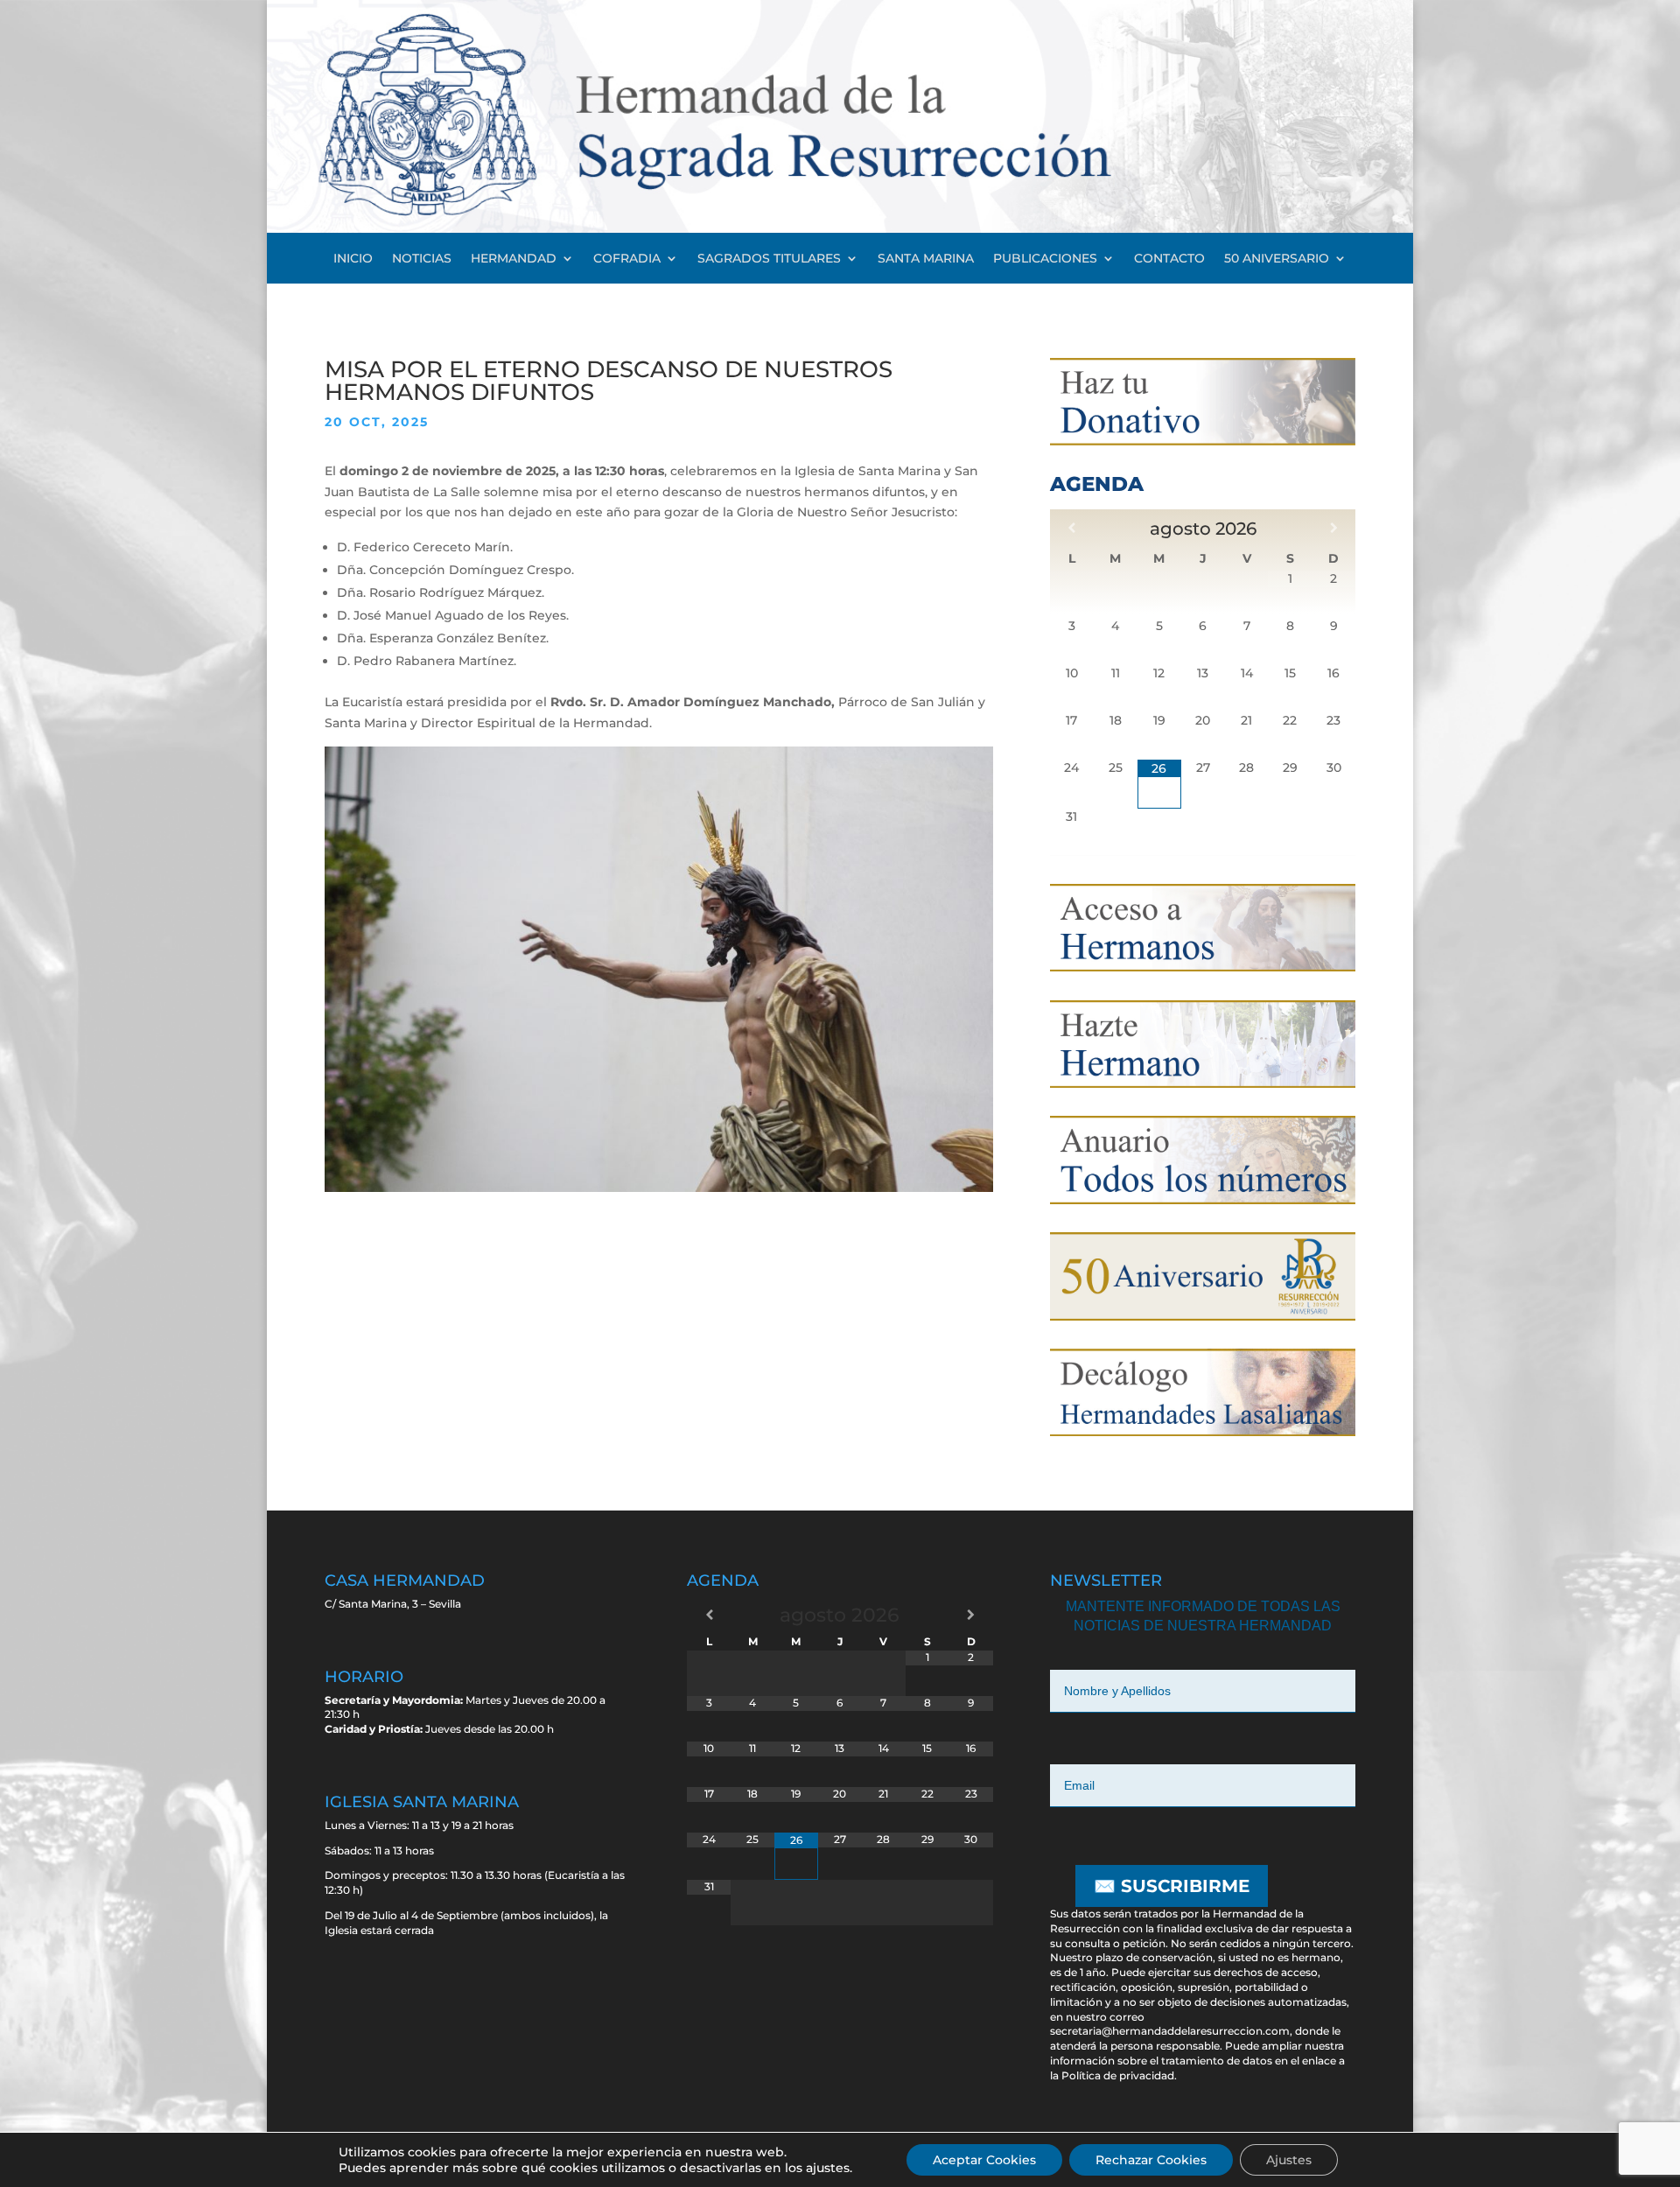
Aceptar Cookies (984, 2160)
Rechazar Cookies (1151, 2160)
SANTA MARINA (926, 259)
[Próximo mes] (1333, 528)
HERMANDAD (514, 259)
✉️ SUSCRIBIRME (1172, 1886)
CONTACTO (1169, 259)
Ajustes (1289, 2160)
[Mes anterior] (1072, 528)
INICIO (353, 259)
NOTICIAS (422, 259)
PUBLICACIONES (1045, 259)
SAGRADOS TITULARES (769, 259)
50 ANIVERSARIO (1277, 259)
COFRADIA (627, 259)
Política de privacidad (1118, 2075)
